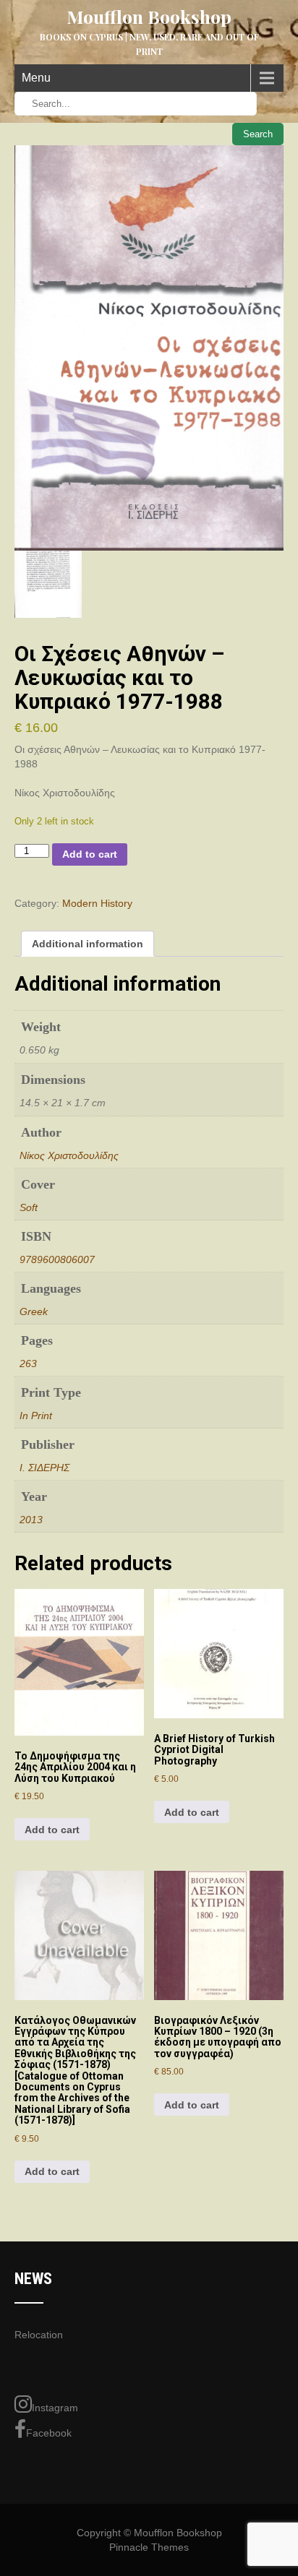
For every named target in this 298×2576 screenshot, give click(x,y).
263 (28, 1364)
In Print (36, 1416)
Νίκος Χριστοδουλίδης (69, 1155)
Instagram (55, 2408)
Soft (29, 1207)
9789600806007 (57, 1259)
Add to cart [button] (52, 1830)
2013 (31, 1520)
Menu (36, 78)
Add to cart (90, 854)
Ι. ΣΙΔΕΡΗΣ (44, 1468)
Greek (34, 1311)
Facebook (49, 2433)
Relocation (39, 2335)
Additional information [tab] (88, 944)
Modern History (97, 903)
